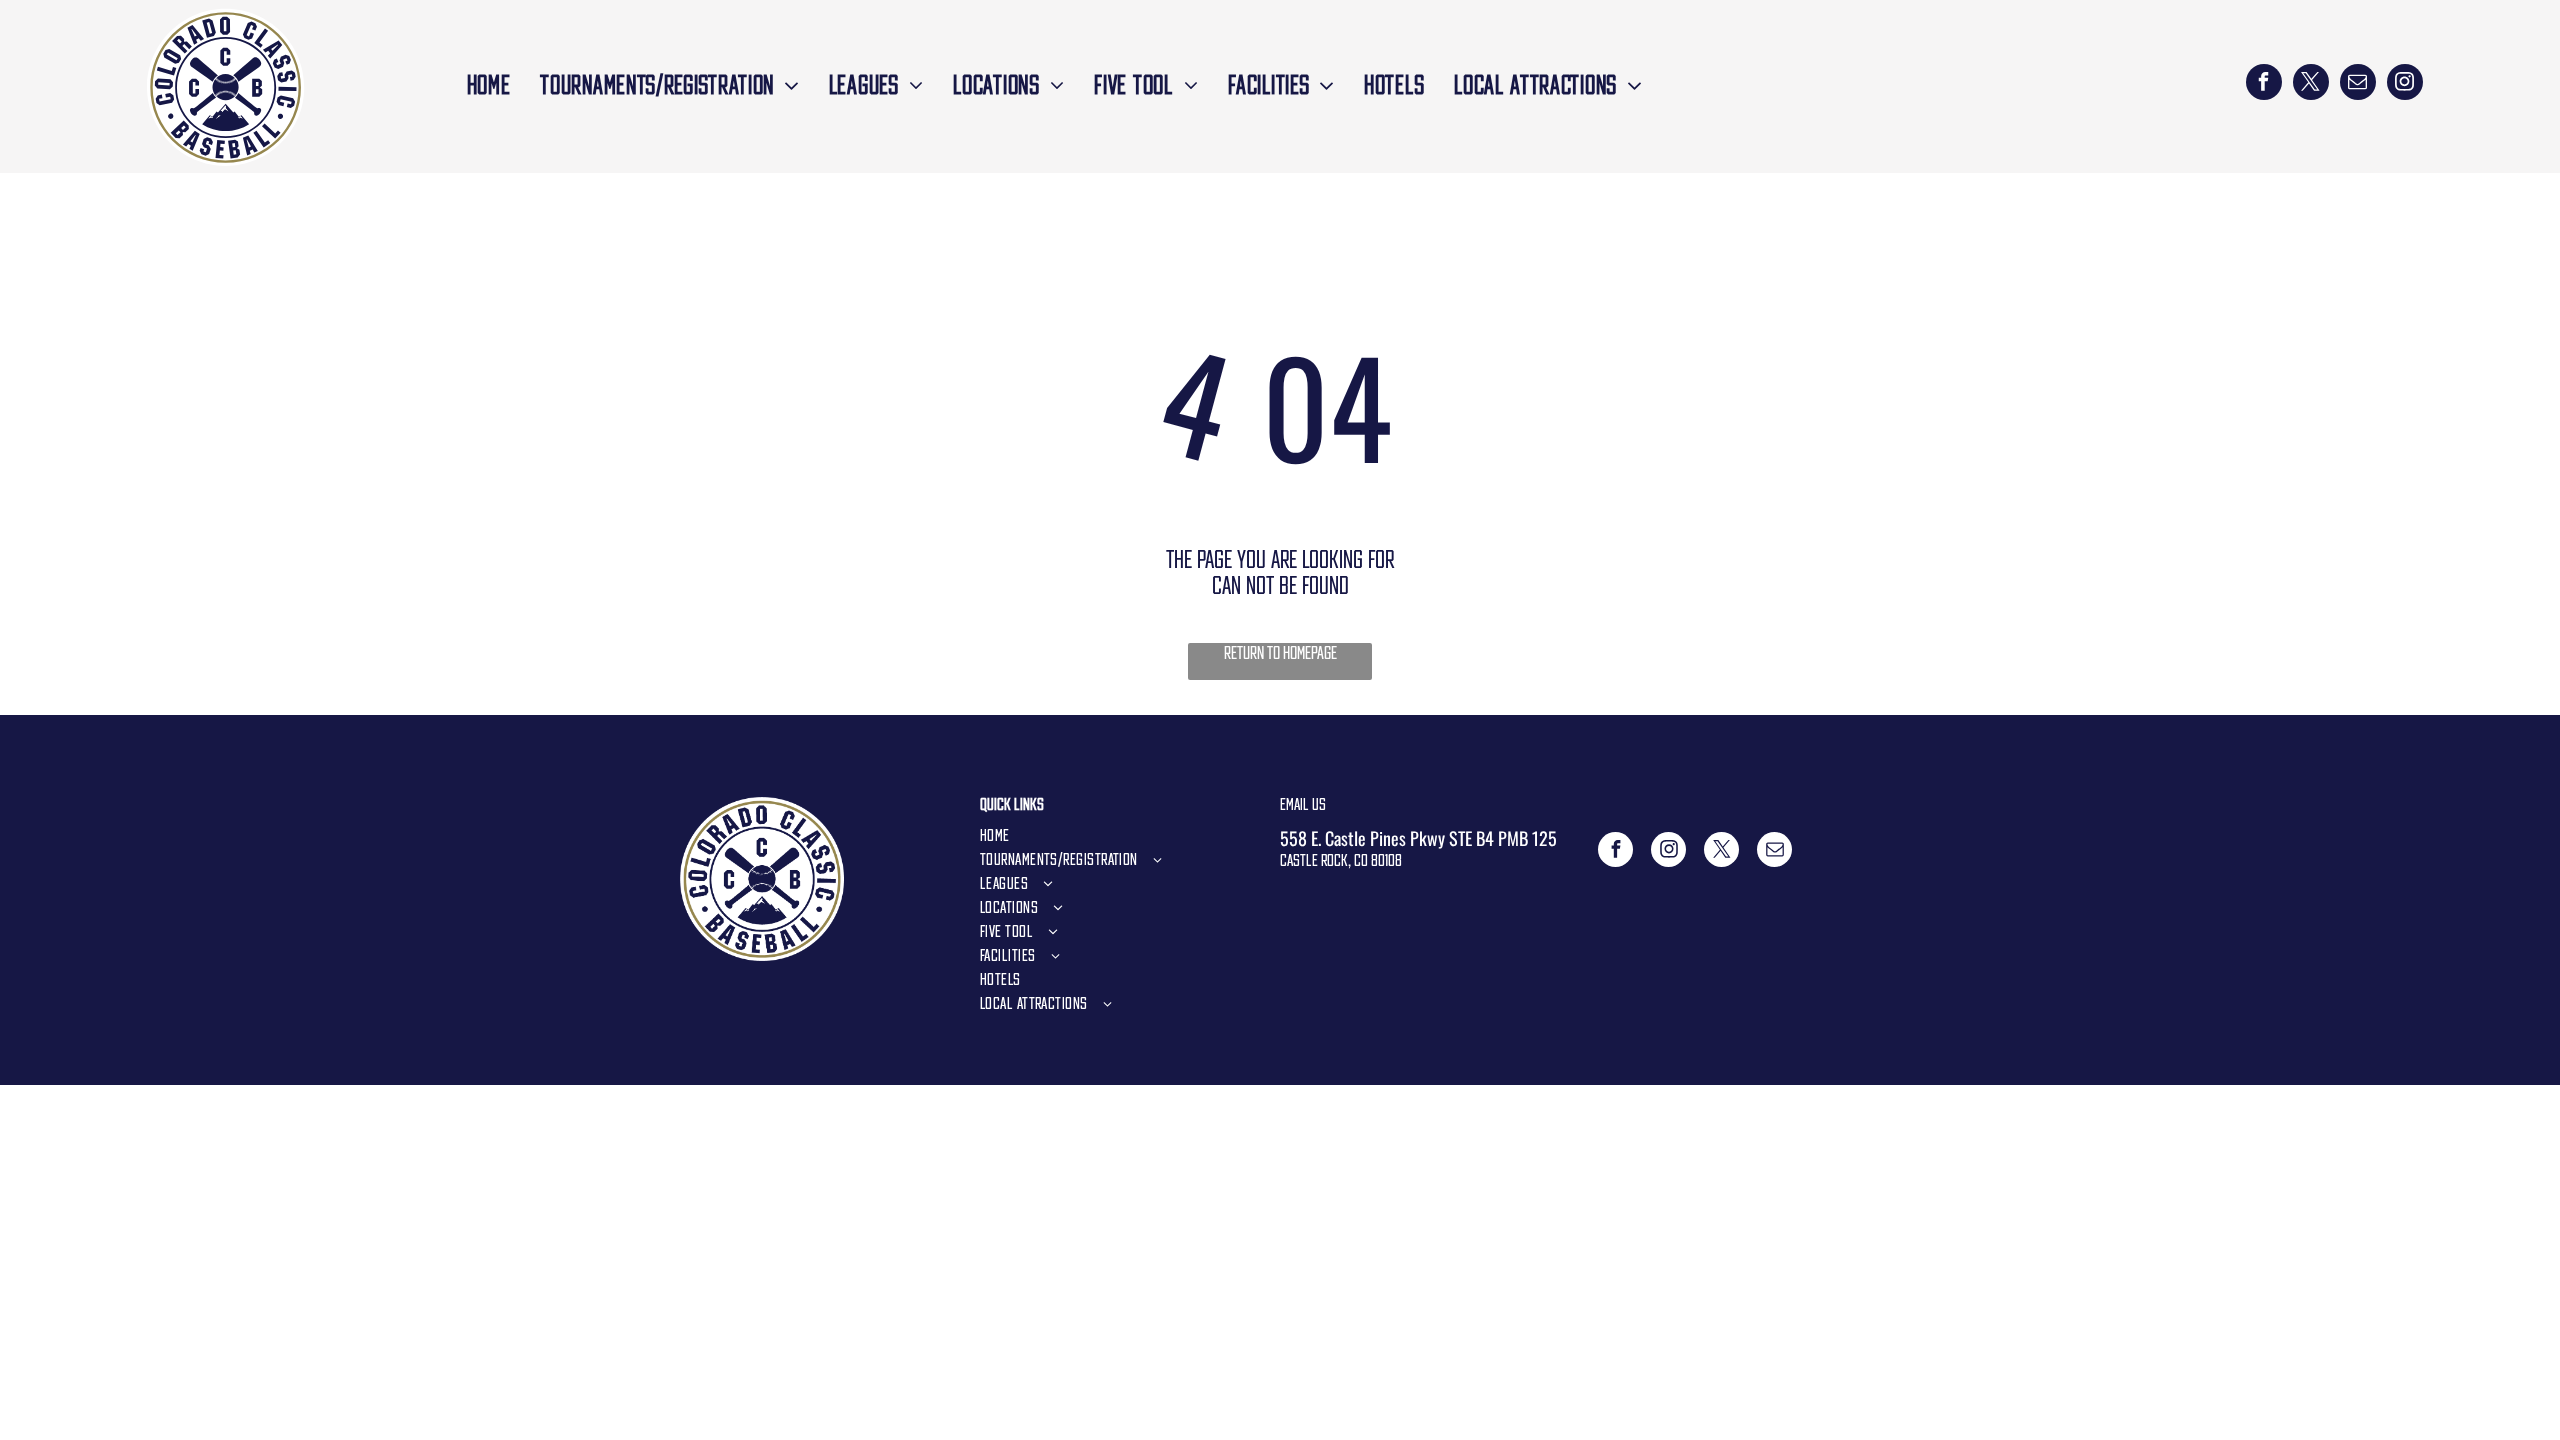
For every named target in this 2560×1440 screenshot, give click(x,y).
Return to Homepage (1280, 652)
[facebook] (2264, 84)
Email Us (1303, 804)
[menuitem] (489, 84)
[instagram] (2405, 84)
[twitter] (2311, 84)
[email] (2358, 84)
